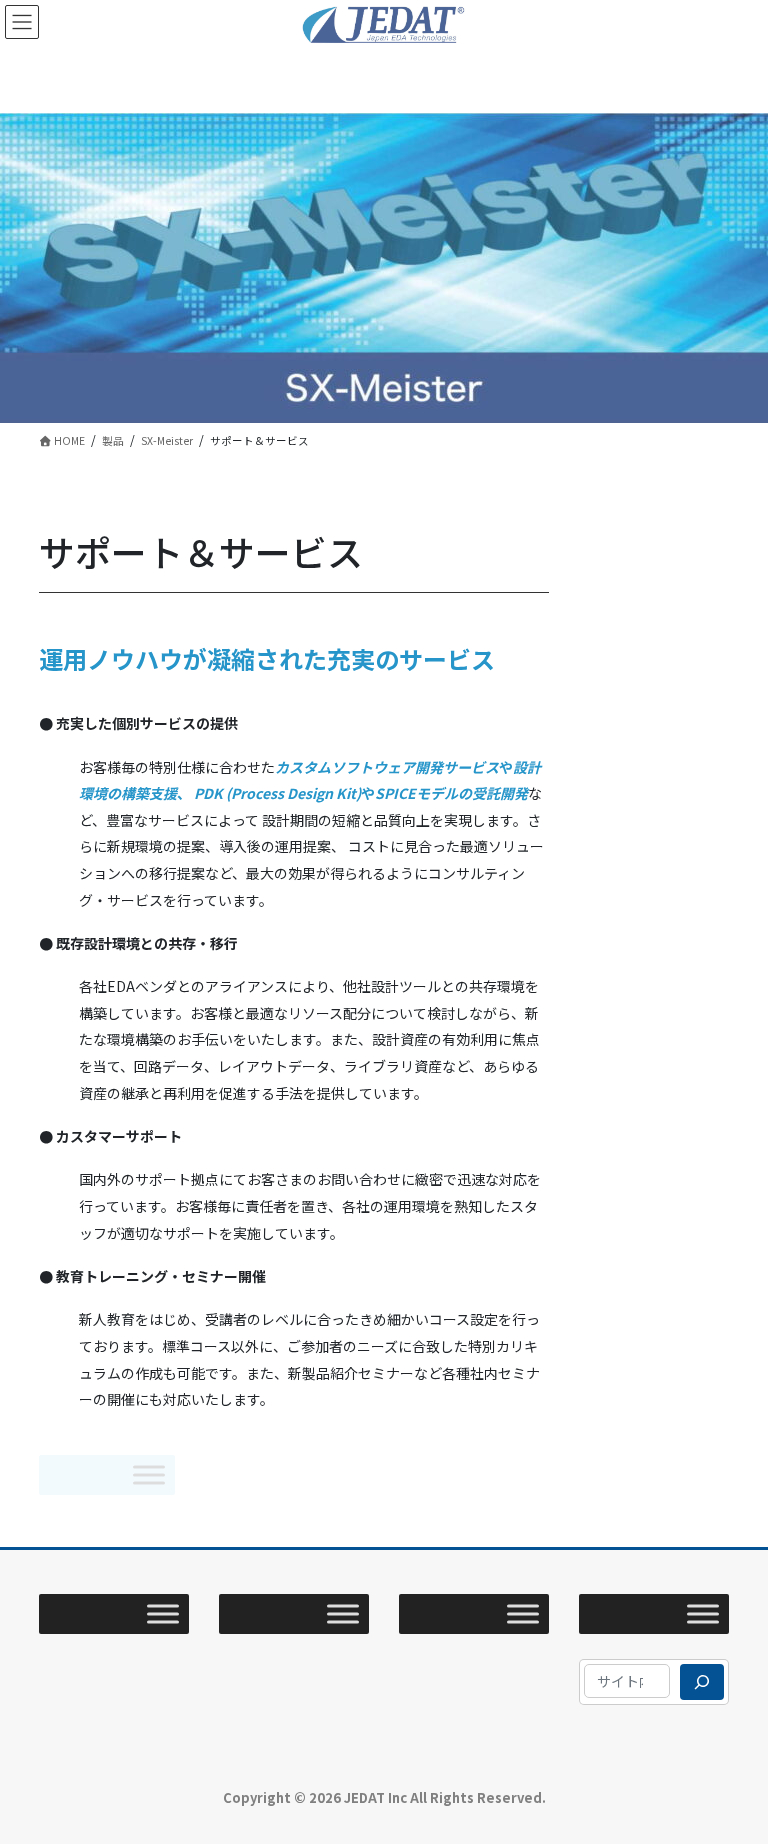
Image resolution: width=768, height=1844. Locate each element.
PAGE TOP (728, 1770)
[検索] (702, 1682)
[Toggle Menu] (149, 1474)
